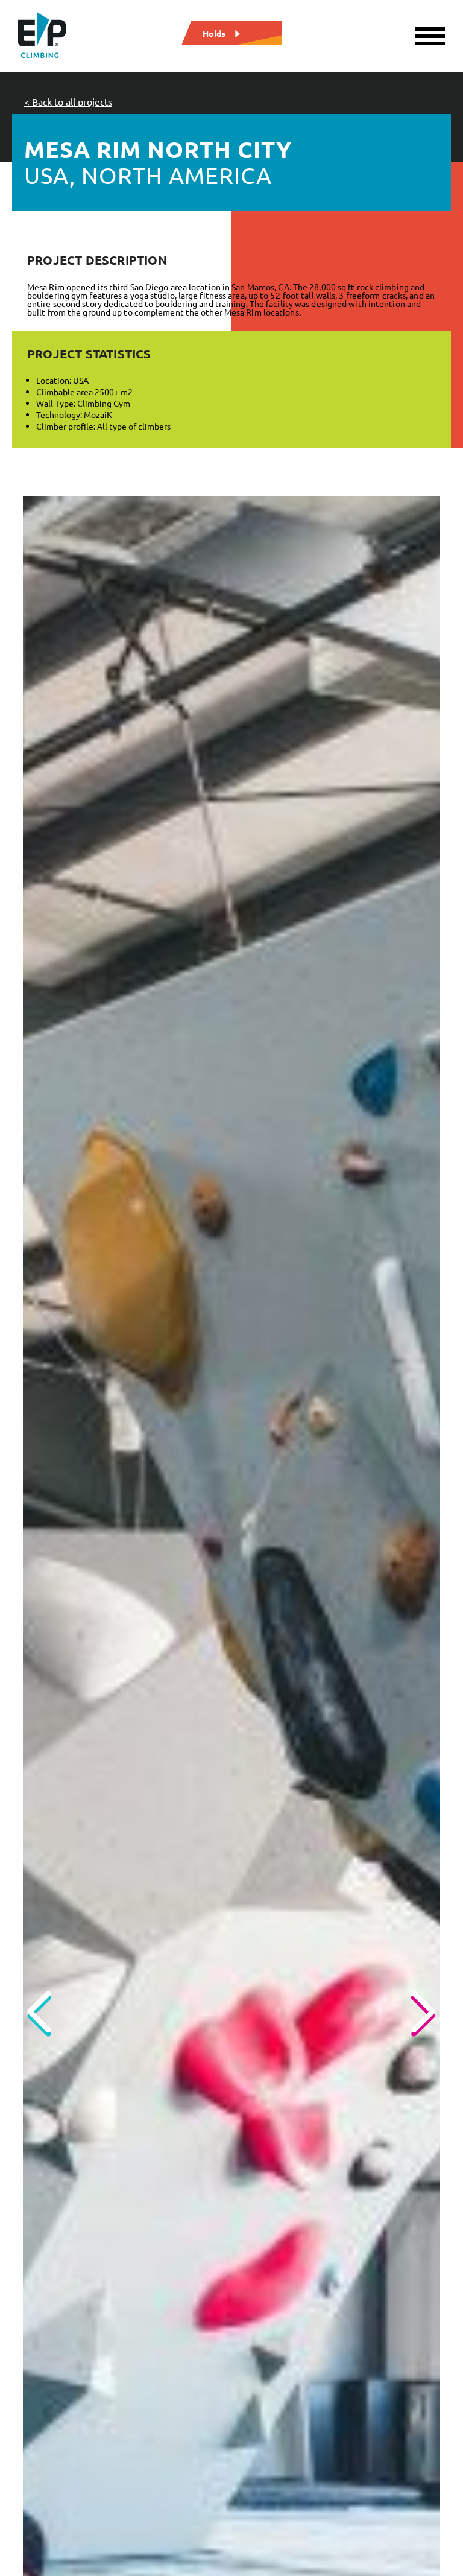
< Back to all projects (68, 101)
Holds (214, 33)
